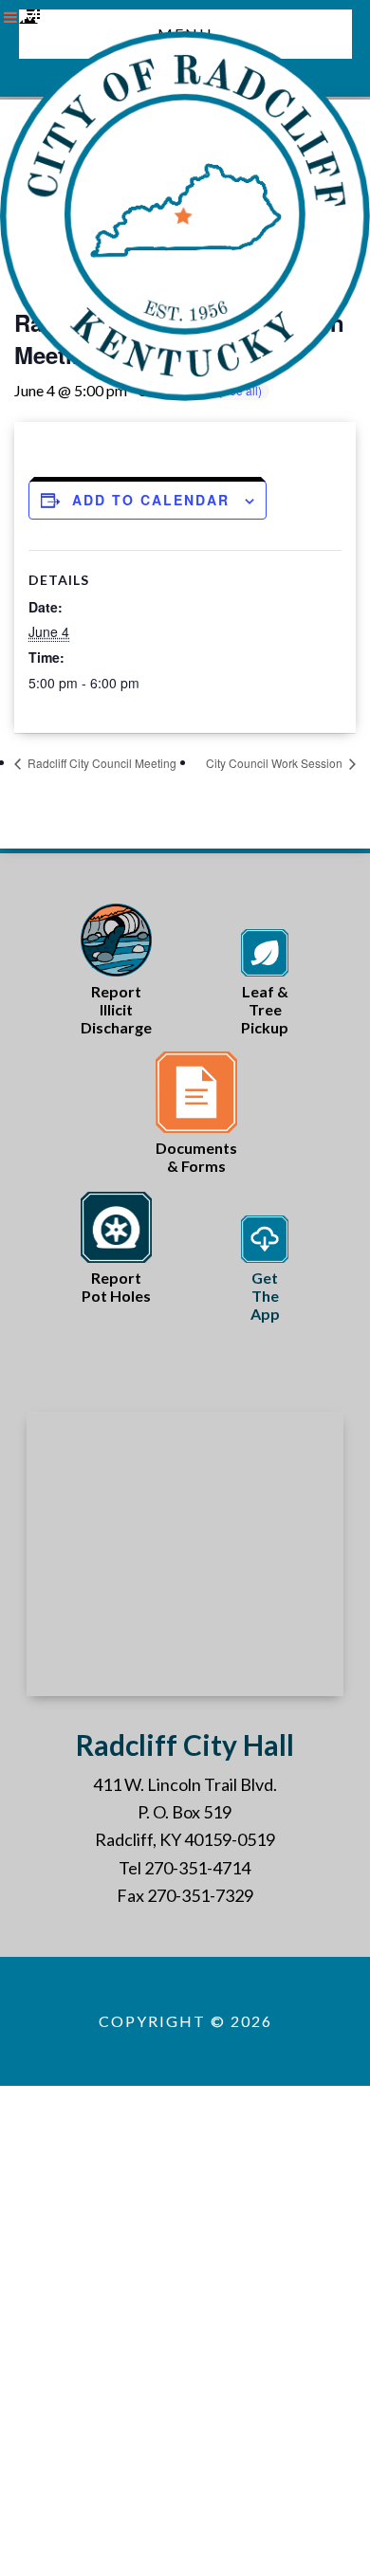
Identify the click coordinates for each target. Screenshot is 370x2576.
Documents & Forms (196, 1157)
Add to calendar (151, 500)
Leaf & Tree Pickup (265, 1009)
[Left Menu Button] (10, 17)
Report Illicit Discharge (116, 1009)
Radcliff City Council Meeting (101, 763)
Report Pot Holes (116, 1287)
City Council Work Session (276, 763)
